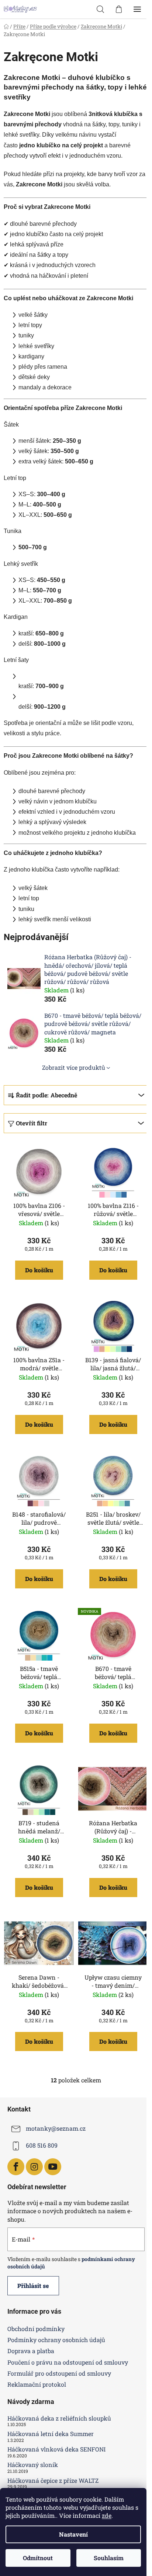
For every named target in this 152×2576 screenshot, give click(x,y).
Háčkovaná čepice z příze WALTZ (53, 2481)
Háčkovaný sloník (33, 2465)
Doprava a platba (31, 2351)
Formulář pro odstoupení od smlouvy (59, 2373)
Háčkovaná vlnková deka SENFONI (56, 2449)
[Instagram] (34, 2167)
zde (107, 2515)
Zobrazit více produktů (74, 1067)
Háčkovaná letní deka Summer (51, 2434)
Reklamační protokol (37, 2384)
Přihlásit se (33, 2286)
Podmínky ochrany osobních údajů (56, 2340)
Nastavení (73, 2534)
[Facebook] (16, 2167)
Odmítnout (38, 2558)
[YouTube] (53, 2167)
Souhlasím (109, 2558)
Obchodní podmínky (36, 2329)
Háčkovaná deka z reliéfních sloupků (59, 2418)
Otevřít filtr (32, 1123)
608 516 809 (42, 2146)
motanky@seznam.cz (56, 2129)
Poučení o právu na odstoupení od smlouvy (68, 2362)
